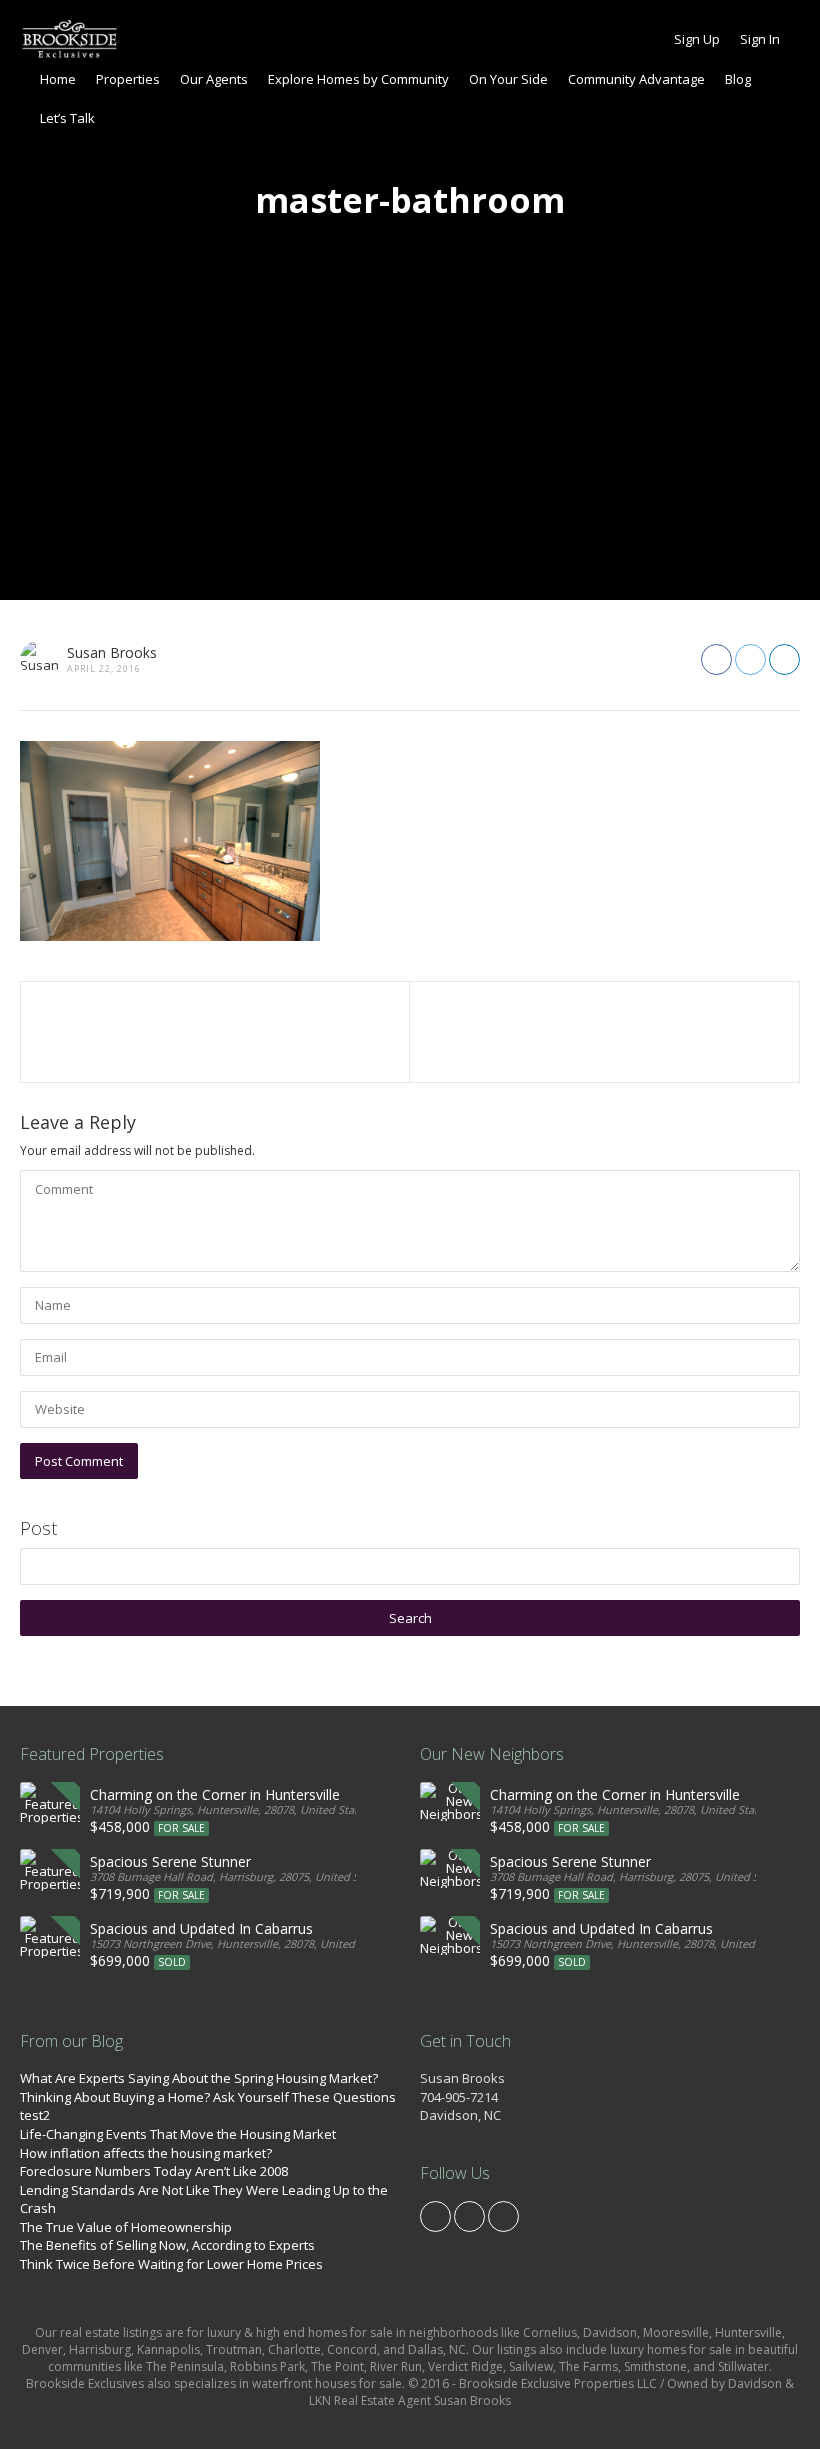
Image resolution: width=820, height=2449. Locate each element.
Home (58, 79)
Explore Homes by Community (358, 79)
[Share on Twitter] (750, 659)
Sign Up (697, 39)
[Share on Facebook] (716, 659)
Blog (738, 79)
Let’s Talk (67, 118)
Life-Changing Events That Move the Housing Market (178, 2134)
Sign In (760, 39)
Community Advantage (636, 79)
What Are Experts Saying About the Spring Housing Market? (199, 2078)
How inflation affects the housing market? (146, 2153)
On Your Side (508, 79)
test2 (35, 2115)
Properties (128, 79)
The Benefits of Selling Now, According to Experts (167, 2245)
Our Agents (214, 79)
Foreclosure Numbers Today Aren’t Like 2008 (154, 2171)
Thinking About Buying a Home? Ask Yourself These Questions (208, 2097)
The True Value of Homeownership (126, 2227)
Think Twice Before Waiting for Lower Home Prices (171, 2264)
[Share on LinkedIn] (784, 659)
